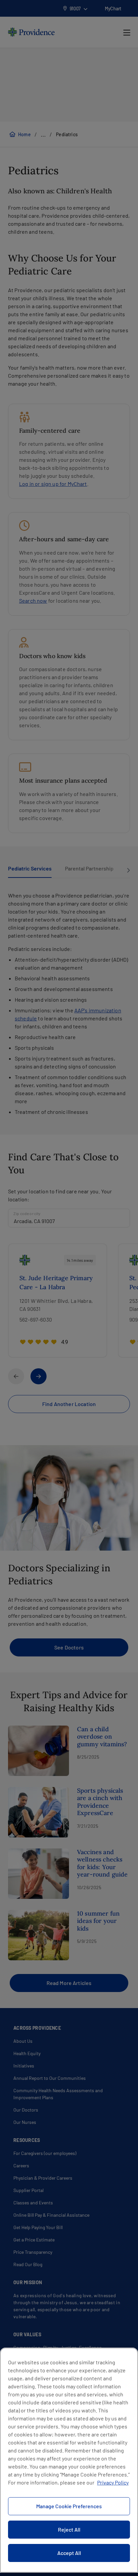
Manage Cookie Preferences (69, 2506)
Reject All (69, 2529)
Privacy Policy (113, 2482)
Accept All (69, 2553)
